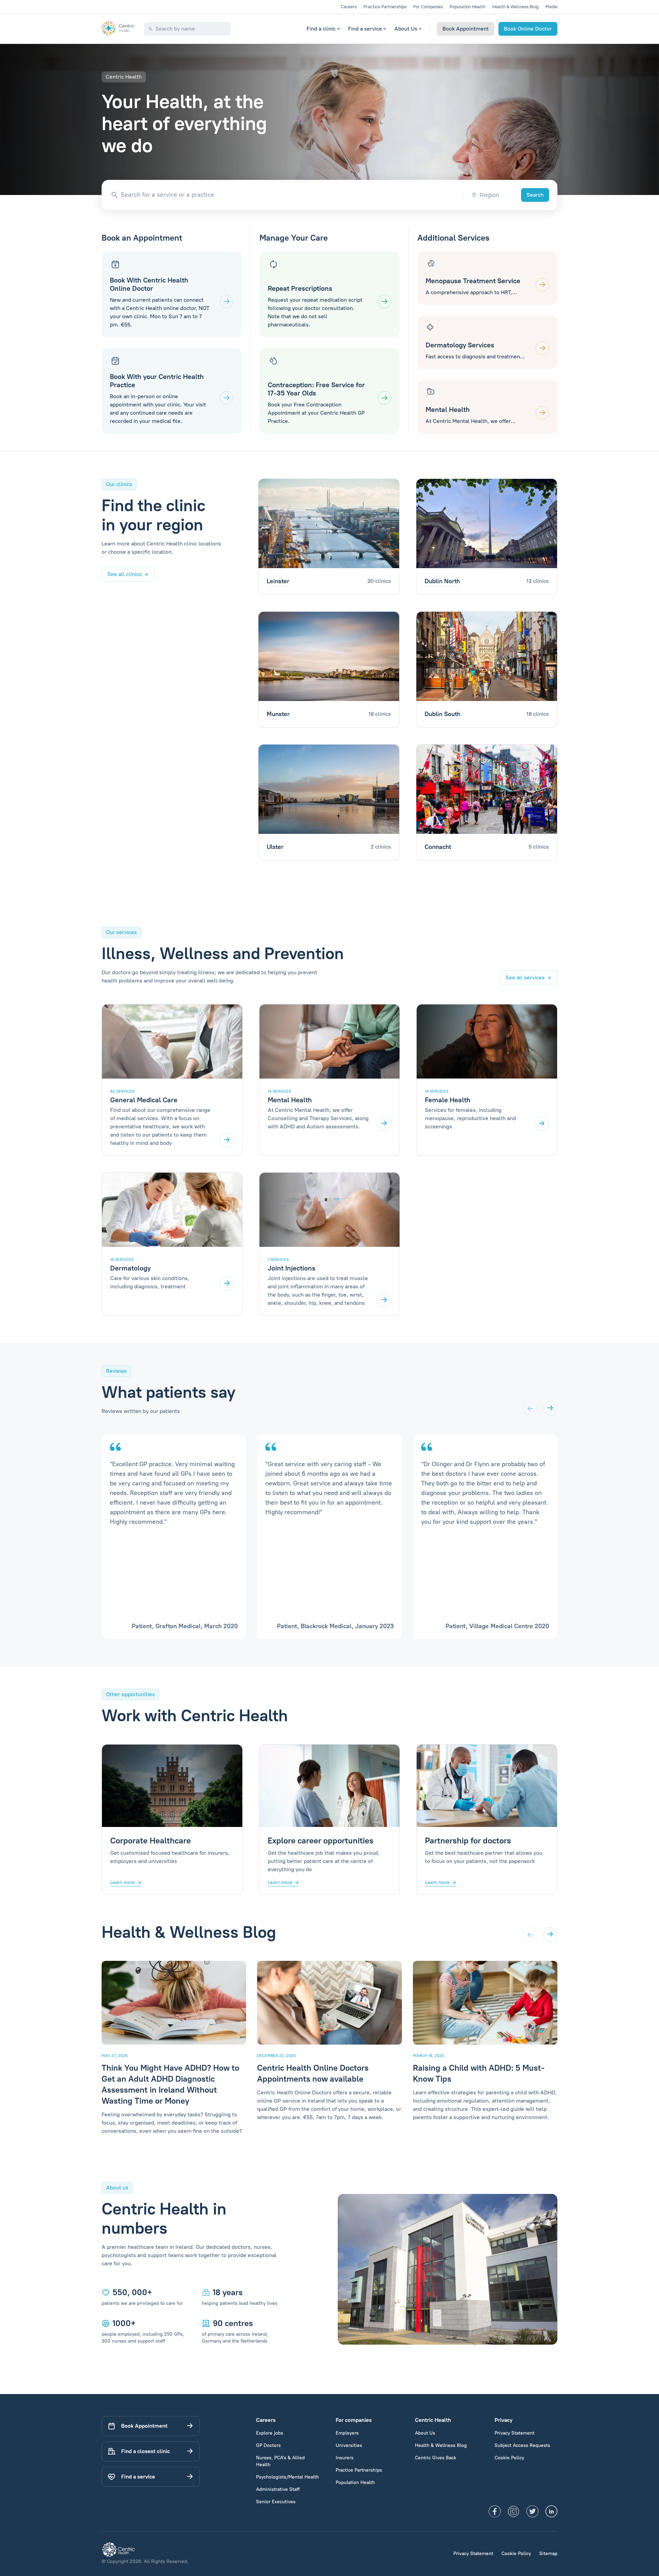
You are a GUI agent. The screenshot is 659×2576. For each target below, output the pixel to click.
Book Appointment (466, 29)
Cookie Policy (509, 2458)
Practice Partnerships (385, 7)
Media (551, 7)
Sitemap (548, 2554)
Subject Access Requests (522, 2445)
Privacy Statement (515, 2433)
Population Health (467, 7)
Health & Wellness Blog (515, 7)
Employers (347, 2433)
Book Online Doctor (528, 29)
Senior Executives (276, 2502)
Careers (349, 7)
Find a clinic (321, 29)
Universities (349, 2445)
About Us (406, 29)
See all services (525, 977)
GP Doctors (268, 2445)
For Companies (428, 7)
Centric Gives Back (436, 2458)
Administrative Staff (278, 2489)
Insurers (345, 2458)
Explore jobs (270, 2433)
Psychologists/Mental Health (287, 2477)
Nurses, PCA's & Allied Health (280, 2461)
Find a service (365, 29)
